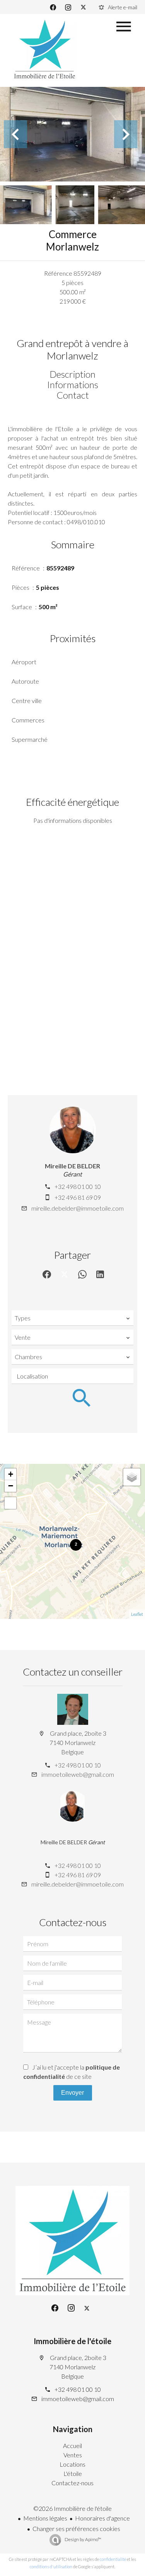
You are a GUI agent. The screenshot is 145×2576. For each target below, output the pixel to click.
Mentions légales (45, 2518)
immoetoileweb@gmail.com (78, 1774)
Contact (73, 395)
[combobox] (72, 1318)
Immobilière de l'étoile (72, 2341)
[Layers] (132, 1477)
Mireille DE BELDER (72, 1166)
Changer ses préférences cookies (76, 2528)
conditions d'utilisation (51, 2566)
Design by (83, 2539)
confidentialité (113, 2559)
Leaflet (137, 1614)
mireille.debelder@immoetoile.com (78, 1208)
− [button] (11, 1486)
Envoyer (72, 2093)
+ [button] (11, 1474)
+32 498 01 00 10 (78, 1186)
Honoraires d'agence (102, 2518)
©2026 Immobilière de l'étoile (72, 2508)
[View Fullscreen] (10, 1503)
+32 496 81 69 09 (78, 1197)
